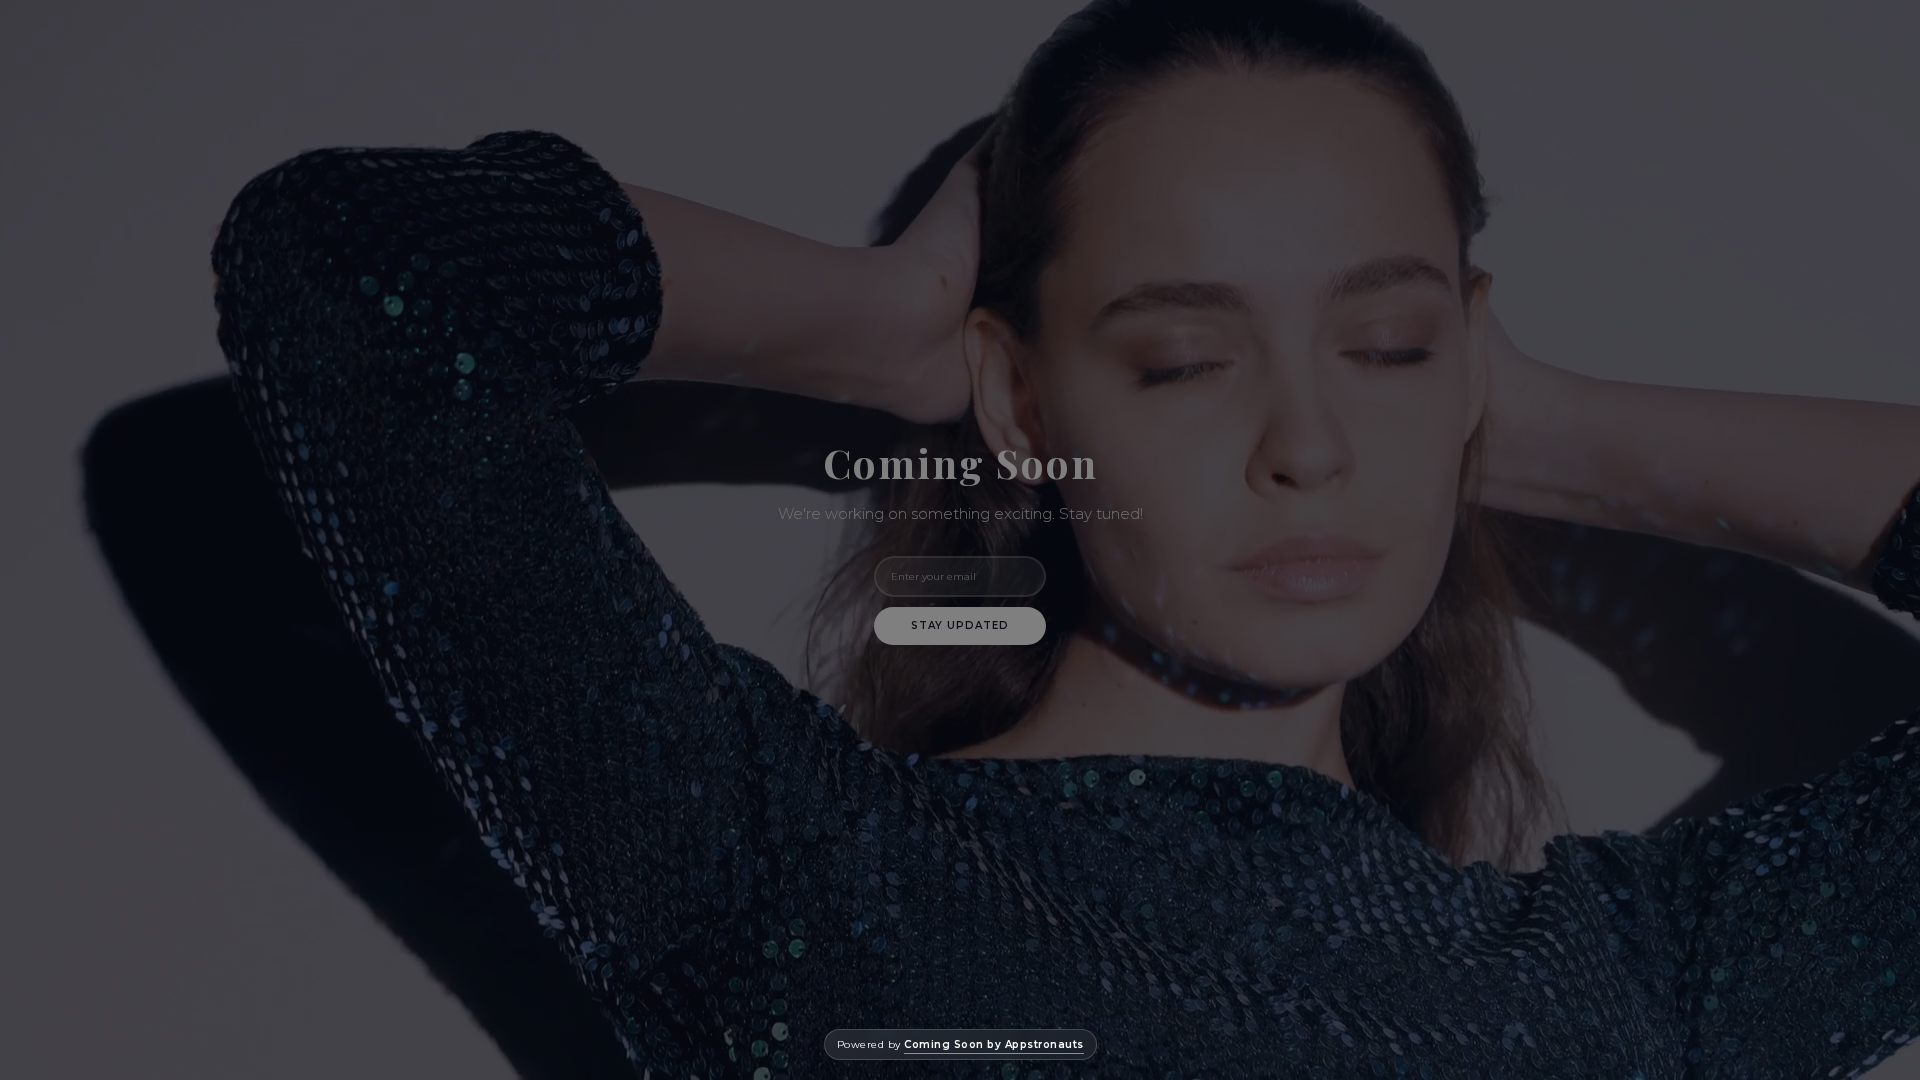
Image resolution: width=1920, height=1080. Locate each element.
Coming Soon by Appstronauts (994, 1044)
